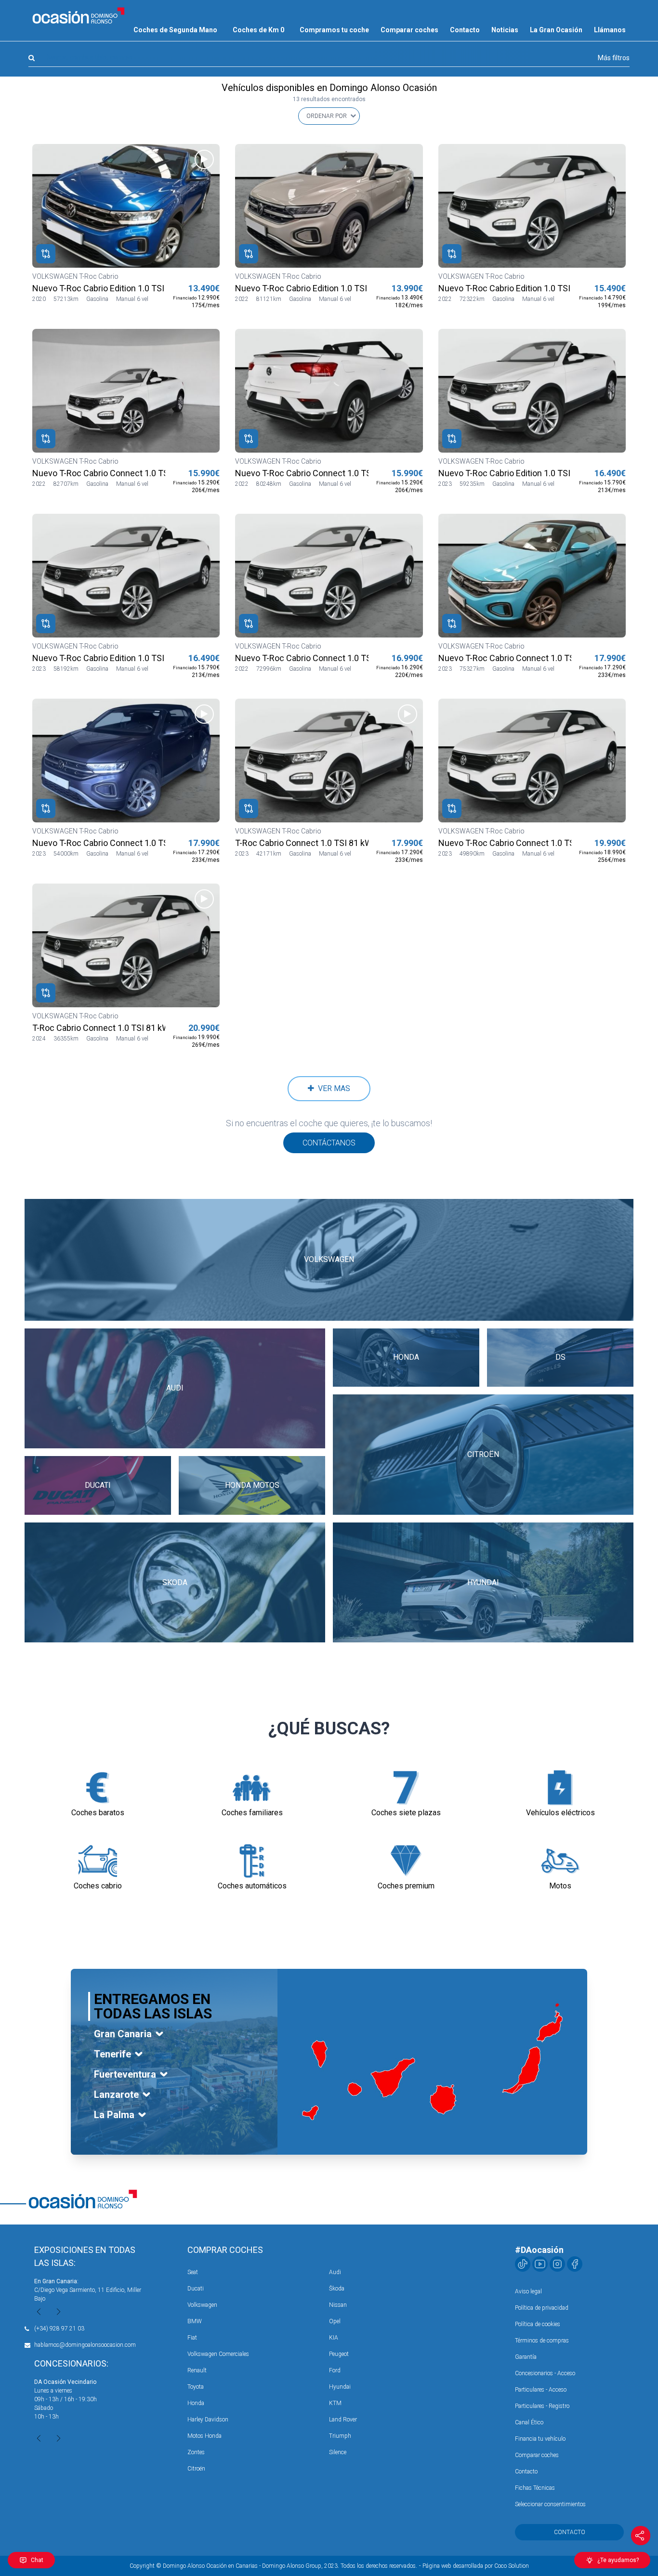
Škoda (337, 2289)
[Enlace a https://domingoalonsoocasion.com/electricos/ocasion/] (560, 1788)
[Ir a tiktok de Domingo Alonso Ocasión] (523, 2264)
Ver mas (332, 1088)
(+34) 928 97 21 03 (59, 2329)
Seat (193, 2272)
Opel (335, 2321)
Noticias (505, 30)
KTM (335, 2403)
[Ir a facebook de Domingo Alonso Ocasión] (575, 2264)
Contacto (465, 30)
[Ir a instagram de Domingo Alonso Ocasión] (557, 2264)
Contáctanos (329, 1143)
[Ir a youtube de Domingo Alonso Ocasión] (540, 2264)
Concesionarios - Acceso (545, 2373)
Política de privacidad (542, 2308)
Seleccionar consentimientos (550, 2504)
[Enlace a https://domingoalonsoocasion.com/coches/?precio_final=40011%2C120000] (406, 1861)
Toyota (196, 2387)
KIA (334, 2338)
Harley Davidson (208, 2420)
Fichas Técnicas (535, 2488)
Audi (335, 2272)
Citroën (196, 2469)
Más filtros (614, 58)
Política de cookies (538, 2324)
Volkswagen (202, 2305)
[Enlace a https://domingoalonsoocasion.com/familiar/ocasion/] (252, 1788)
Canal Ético (529, 2422)
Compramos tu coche (334, 30)
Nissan (338, 2305)
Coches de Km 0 (258, 30)
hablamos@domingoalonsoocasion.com (85, 2345)
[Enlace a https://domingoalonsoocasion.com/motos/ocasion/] (560, 1861)
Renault (197, 2370)
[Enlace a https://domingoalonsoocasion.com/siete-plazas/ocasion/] (406, 1788)
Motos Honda (204, 2436)
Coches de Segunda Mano (175, 30)
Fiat (192, 2338)
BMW (195, 2321)
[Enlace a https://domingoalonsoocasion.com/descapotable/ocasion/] (98, 1861)
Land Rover (343, 2420)
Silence (338, 2452)
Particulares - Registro (542, 2406)
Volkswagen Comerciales (218, 2354)
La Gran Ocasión (556, 30)
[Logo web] (79, 15)
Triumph (340, 2436)
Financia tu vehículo (540, 2439)
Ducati (196, 2289)
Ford (335, 2370)
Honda (196, 2403)
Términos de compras (542, 2341)
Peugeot (339, 2354)
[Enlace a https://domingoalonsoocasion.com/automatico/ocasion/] (252, 1861)
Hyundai (340, 2387)
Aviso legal (528, 2291)
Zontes (196, 2452)
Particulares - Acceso (541, 2390)
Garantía (526, 2357)
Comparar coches (409, 30)
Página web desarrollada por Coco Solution (476, 2566)
